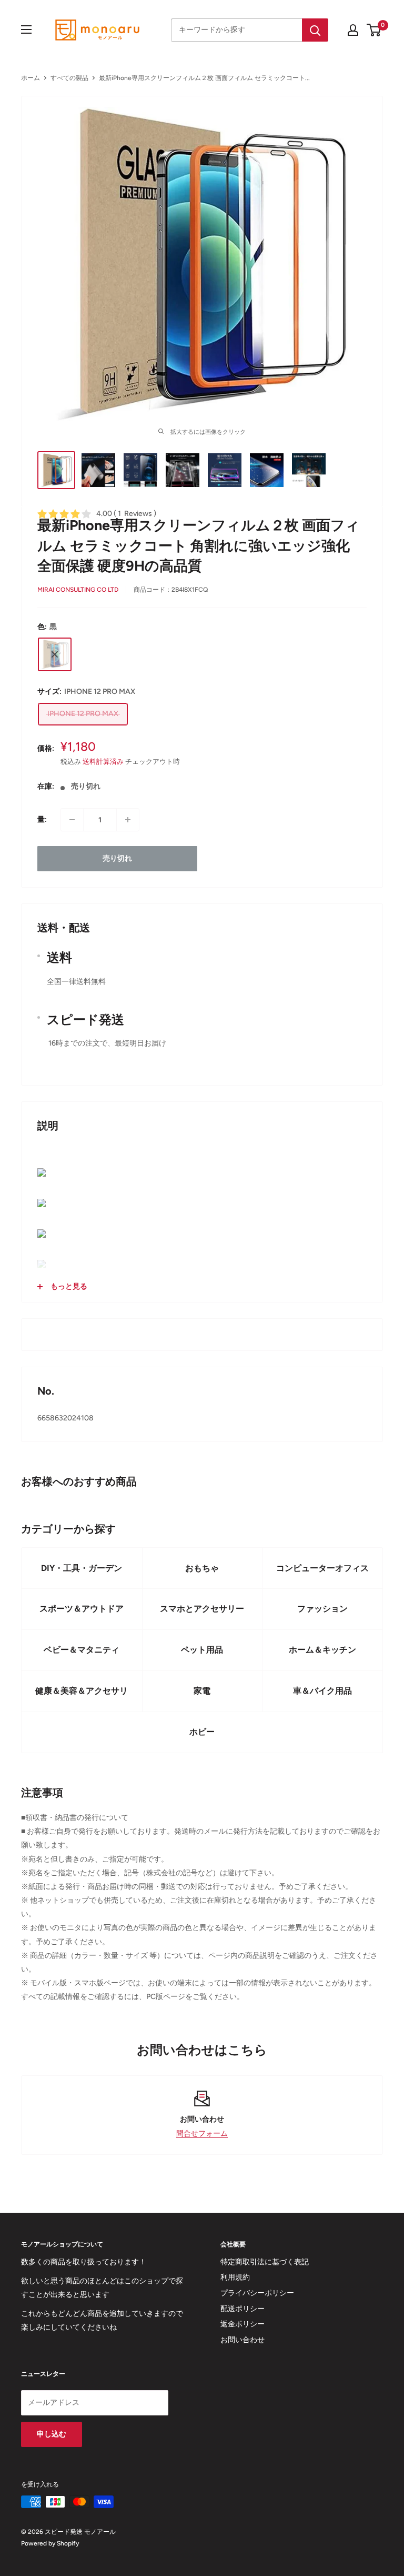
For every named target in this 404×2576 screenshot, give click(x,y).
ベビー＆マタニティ (82, 1650)
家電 (202, 1691)
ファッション (322, 1609)
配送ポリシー (243, 2309)
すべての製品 (69, 78)
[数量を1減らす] (72, 820)
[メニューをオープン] (26, 29)
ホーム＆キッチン (322, 1650)
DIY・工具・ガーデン (82, 1568)
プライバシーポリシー (257, 2293)
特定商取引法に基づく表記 (265, 2262)
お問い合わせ (243, 2340)
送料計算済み (103, 762)
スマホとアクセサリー (202, 1609)
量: (42, 819)
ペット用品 (202, 1650)
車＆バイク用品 (322, 1691)
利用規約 (235, 2277)
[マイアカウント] (353, 30)
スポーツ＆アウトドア (82, 1609)
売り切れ (117, 858)
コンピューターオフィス (322, 1568)
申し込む (52, 2434)
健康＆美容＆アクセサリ (82, 1691)
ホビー (202, 1732)
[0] (374, 30)
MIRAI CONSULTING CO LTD (78, 590)
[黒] (55, 654)
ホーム (31, 78)
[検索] (315, 30)
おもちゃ (202, 1568)
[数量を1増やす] (128, 820)
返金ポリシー (243, 2324)
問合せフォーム (202, 2134)
